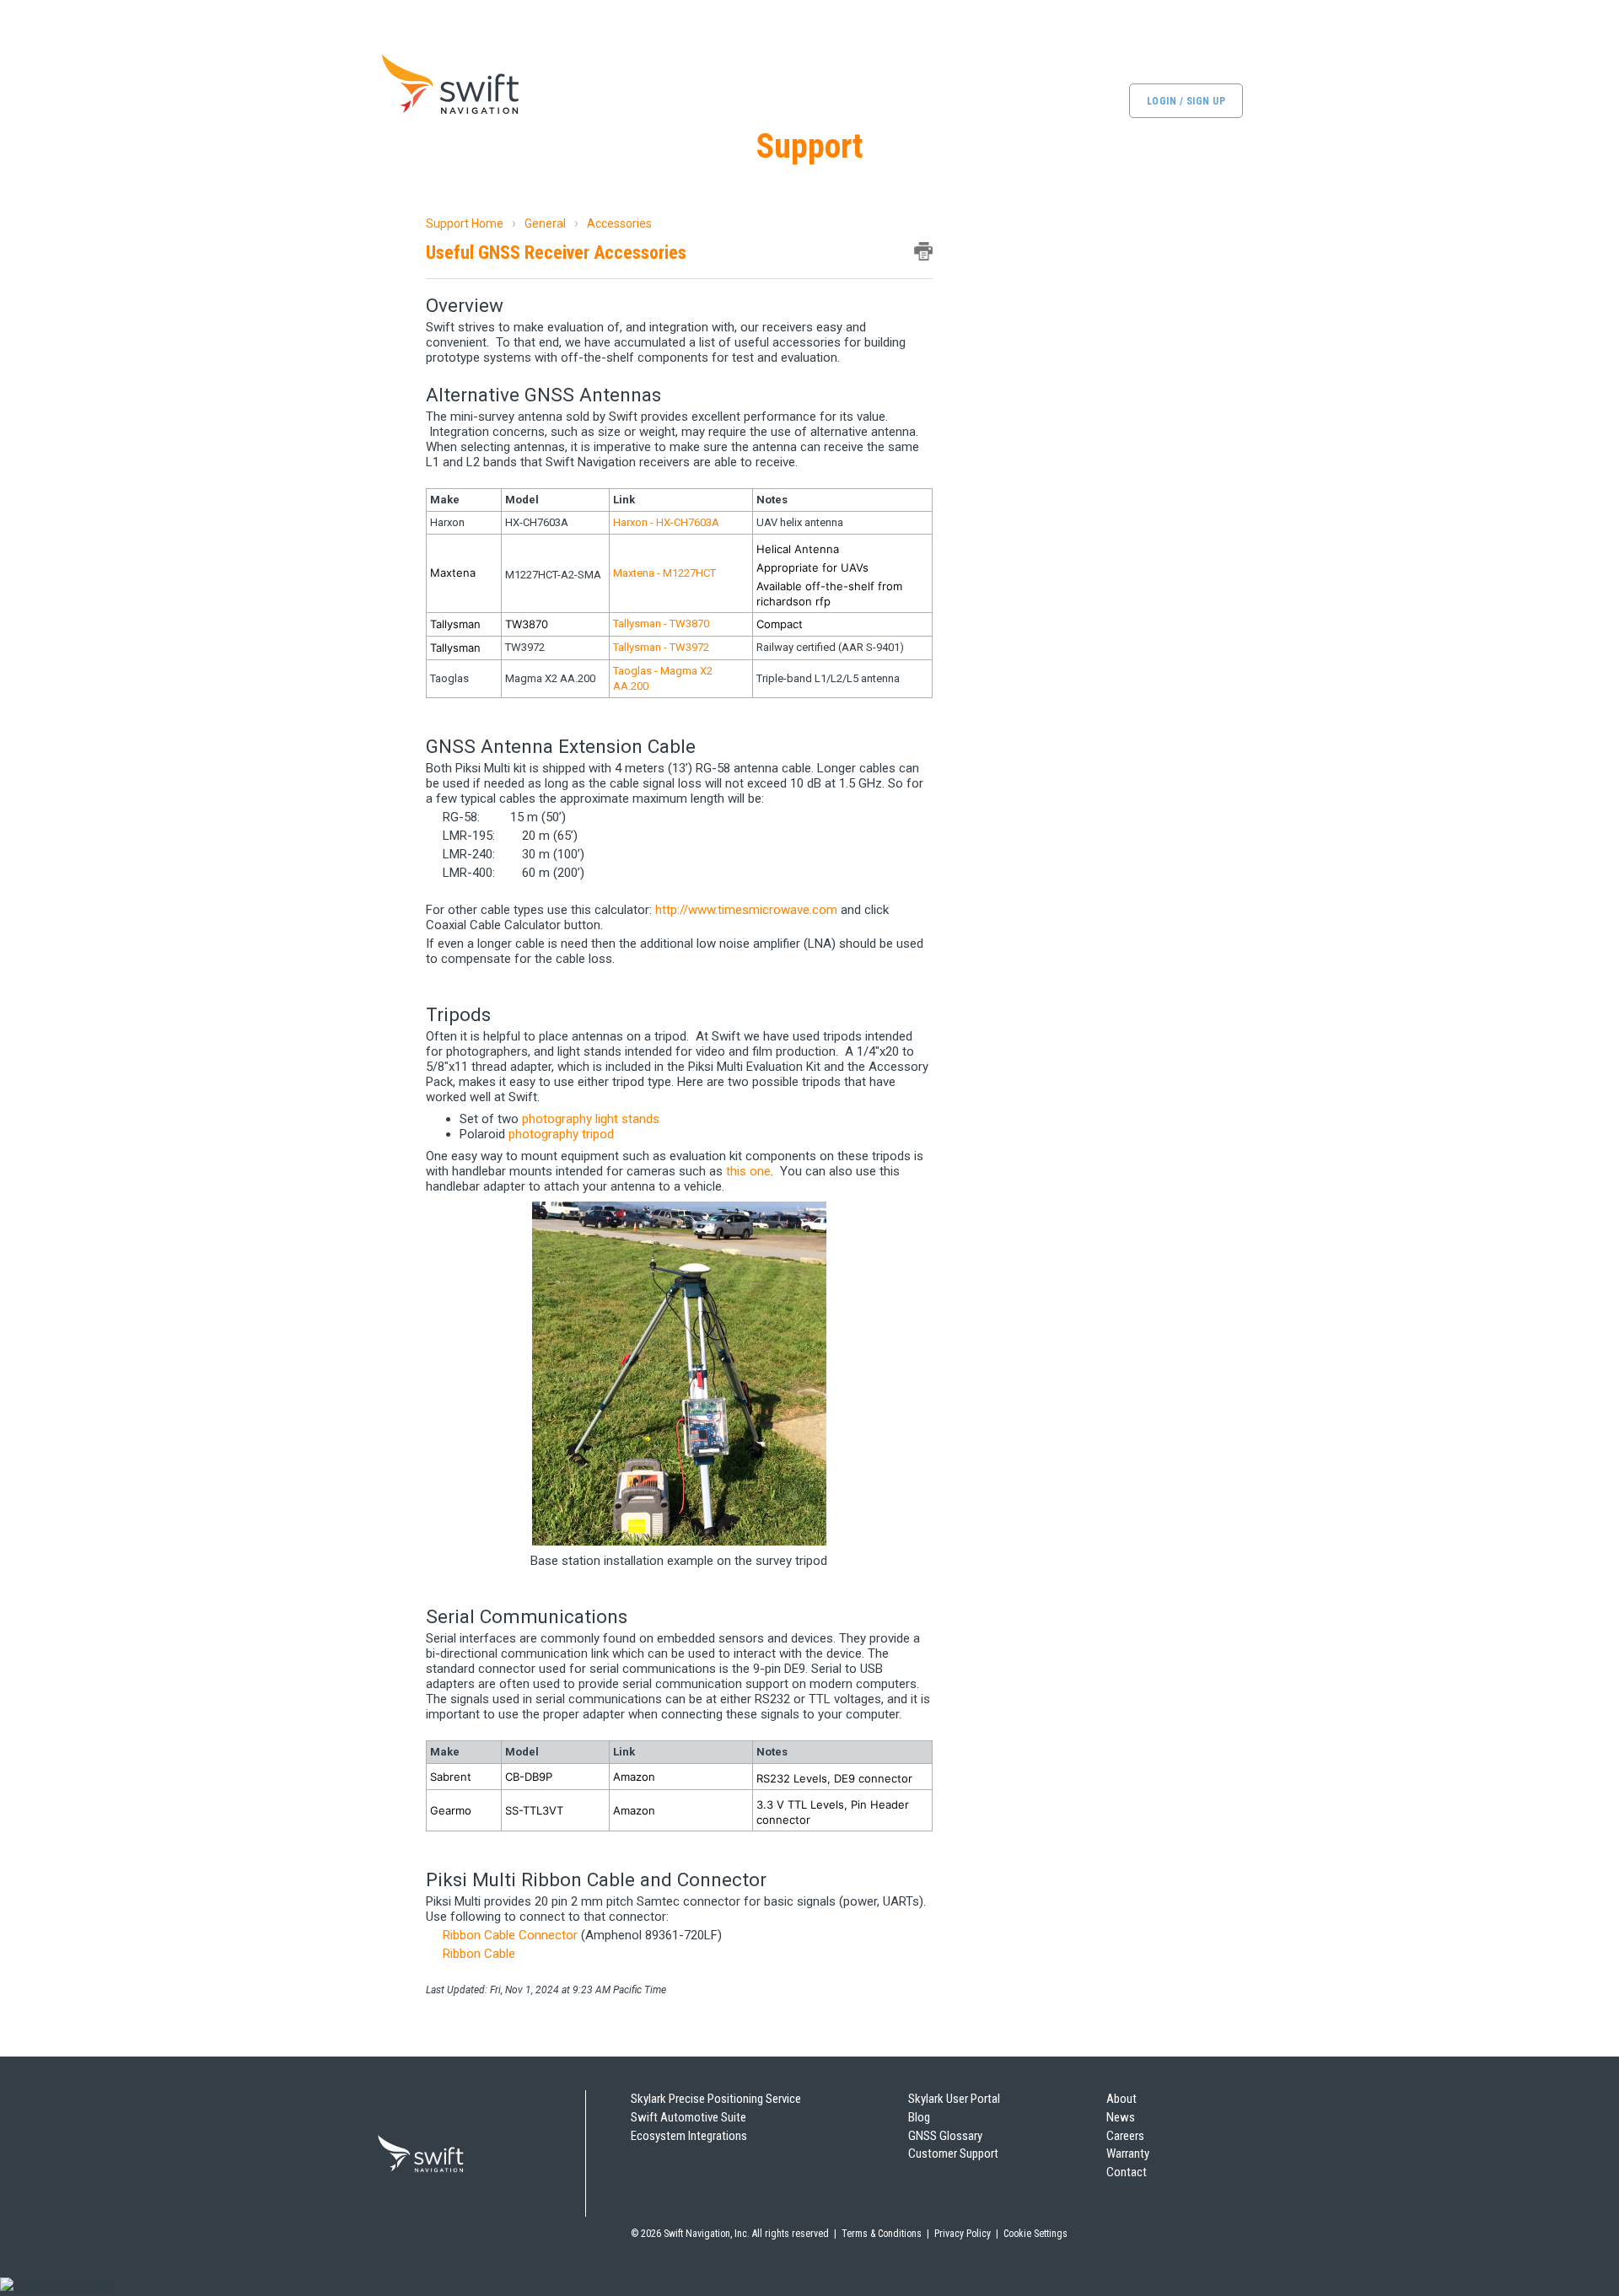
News (1121, 2117)
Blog (919, 2117)
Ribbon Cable (479, 1954)
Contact (1127, 2172)
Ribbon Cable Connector (510, 1935)
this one (748, 1171)
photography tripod (561, 1134)
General (545, 223)
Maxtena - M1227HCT (664, 573)
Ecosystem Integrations (689, 2136)
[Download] (778, 954)
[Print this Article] (923, 251)
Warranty (1128, 2154)
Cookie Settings (1035, 2234)
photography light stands (591, 1119)
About (1121, 2099)
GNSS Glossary (945, 2136)
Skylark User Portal (954, 2099)
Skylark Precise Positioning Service (716, 2099)
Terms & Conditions (882, 2234)
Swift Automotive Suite (688, 2117)
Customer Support (953, 2154)
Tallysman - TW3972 (661, 647)
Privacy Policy (963, 2234)
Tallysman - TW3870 (661, 624)
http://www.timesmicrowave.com (746, 910)
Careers (1125, 2136)
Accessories (619, 223)
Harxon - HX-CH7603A (666, 522)
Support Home (465, 223)
